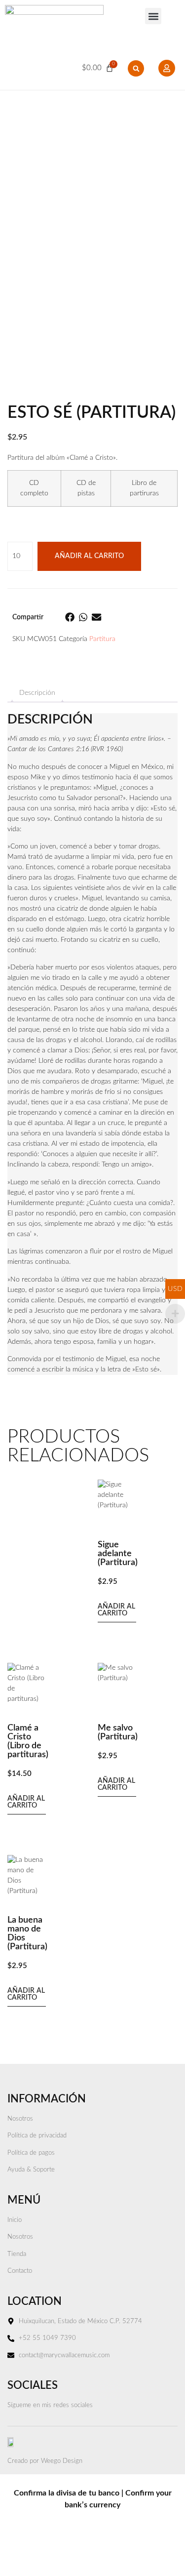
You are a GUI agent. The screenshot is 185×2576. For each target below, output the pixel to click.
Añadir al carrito (89, 556)
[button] (153, 16)
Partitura (102, 639)
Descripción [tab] (37, 693)
